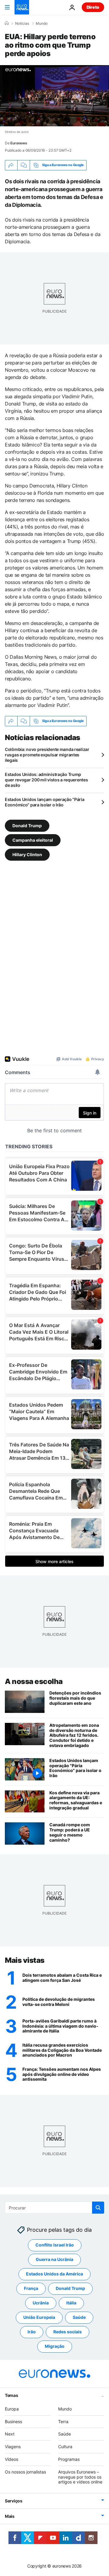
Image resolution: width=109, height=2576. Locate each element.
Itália (71, 2303)
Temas (12, 2395)
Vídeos (12, 2459)
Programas (69, 2459)
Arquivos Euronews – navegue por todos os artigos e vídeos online (80, 2477)
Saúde (79, 2317)
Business (13, 2421)
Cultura (65, 2447)
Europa (12, 2409)
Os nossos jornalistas (25, 2472)
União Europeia (39, 2317)
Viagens (13, 2447)
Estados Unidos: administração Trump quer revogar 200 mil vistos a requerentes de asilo (46, 780)
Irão (32, 2332)
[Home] (7, 23)
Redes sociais (68, 2332)
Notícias (22, 24)
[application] (54, 96)
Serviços (14, 2501)
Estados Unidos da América (54, 2274)
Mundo (42, 24)
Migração (55, 2346)
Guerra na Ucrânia (54, 2259)
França (31, 2288)
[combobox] (54, 2208)
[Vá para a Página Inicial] (22, 7)
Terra (63, 2421)
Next (10, 2434)
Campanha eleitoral (33, 840)
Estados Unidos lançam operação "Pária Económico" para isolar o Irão (45, 802)
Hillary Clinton (27, 854)
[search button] (98, 2208)
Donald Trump (27, 825)
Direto (93, 7)
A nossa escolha (34, 1681)
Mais (10, 2516)
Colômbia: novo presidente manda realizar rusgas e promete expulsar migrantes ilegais (47, 755)
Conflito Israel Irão (55, 2245)
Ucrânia (41, 2303)
